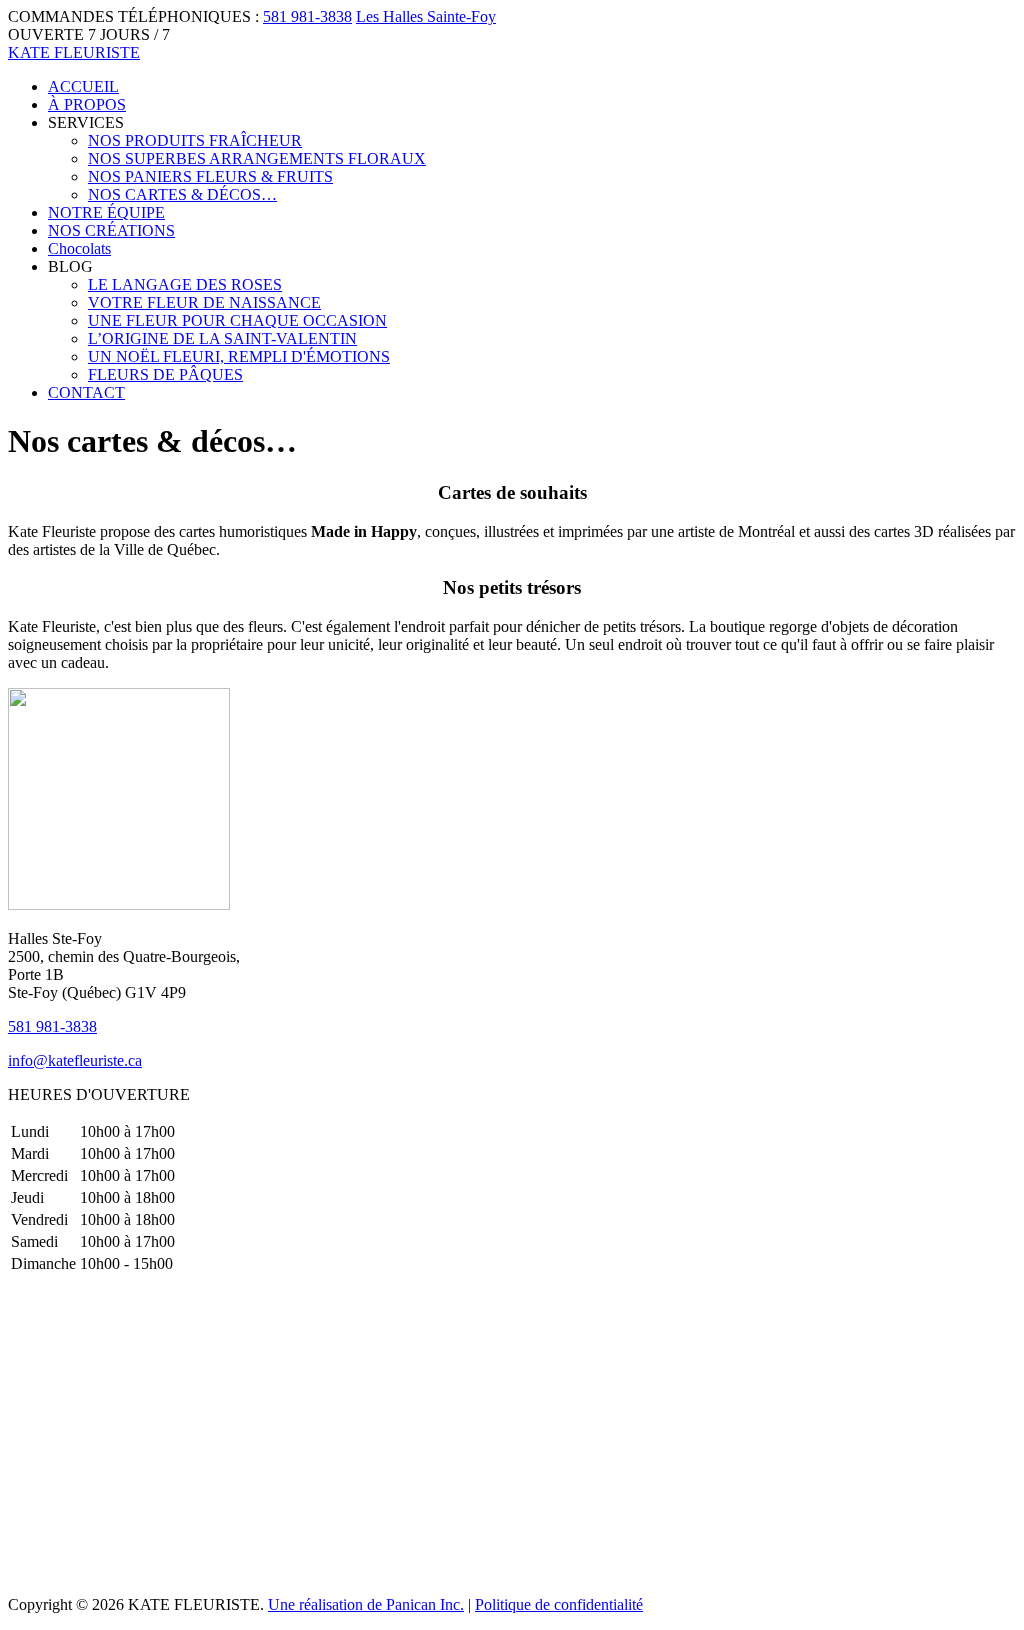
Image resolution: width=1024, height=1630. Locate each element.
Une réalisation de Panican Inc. (366, 1604)
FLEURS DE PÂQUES (165, 374)
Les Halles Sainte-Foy (426, 16)
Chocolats (79, 248)
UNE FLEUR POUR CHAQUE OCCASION (237, 320)
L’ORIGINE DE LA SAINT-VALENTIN (222, 338)
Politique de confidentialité (559, 1604)
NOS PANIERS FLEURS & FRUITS (210, 176)
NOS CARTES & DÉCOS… (182, 194)
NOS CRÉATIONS (111, 230)
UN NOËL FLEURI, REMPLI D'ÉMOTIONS (239, 356)
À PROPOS (87, 104)
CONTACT (86, 392)
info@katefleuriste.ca (75, 1060)
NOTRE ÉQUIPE (106, 212)
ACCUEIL (83, 86)
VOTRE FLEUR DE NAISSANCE (204, 302)
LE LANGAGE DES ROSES (185, 284)
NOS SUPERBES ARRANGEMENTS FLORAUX (257, 158)
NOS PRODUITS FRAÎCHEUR (195, 140)
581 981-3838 (307, 16)
